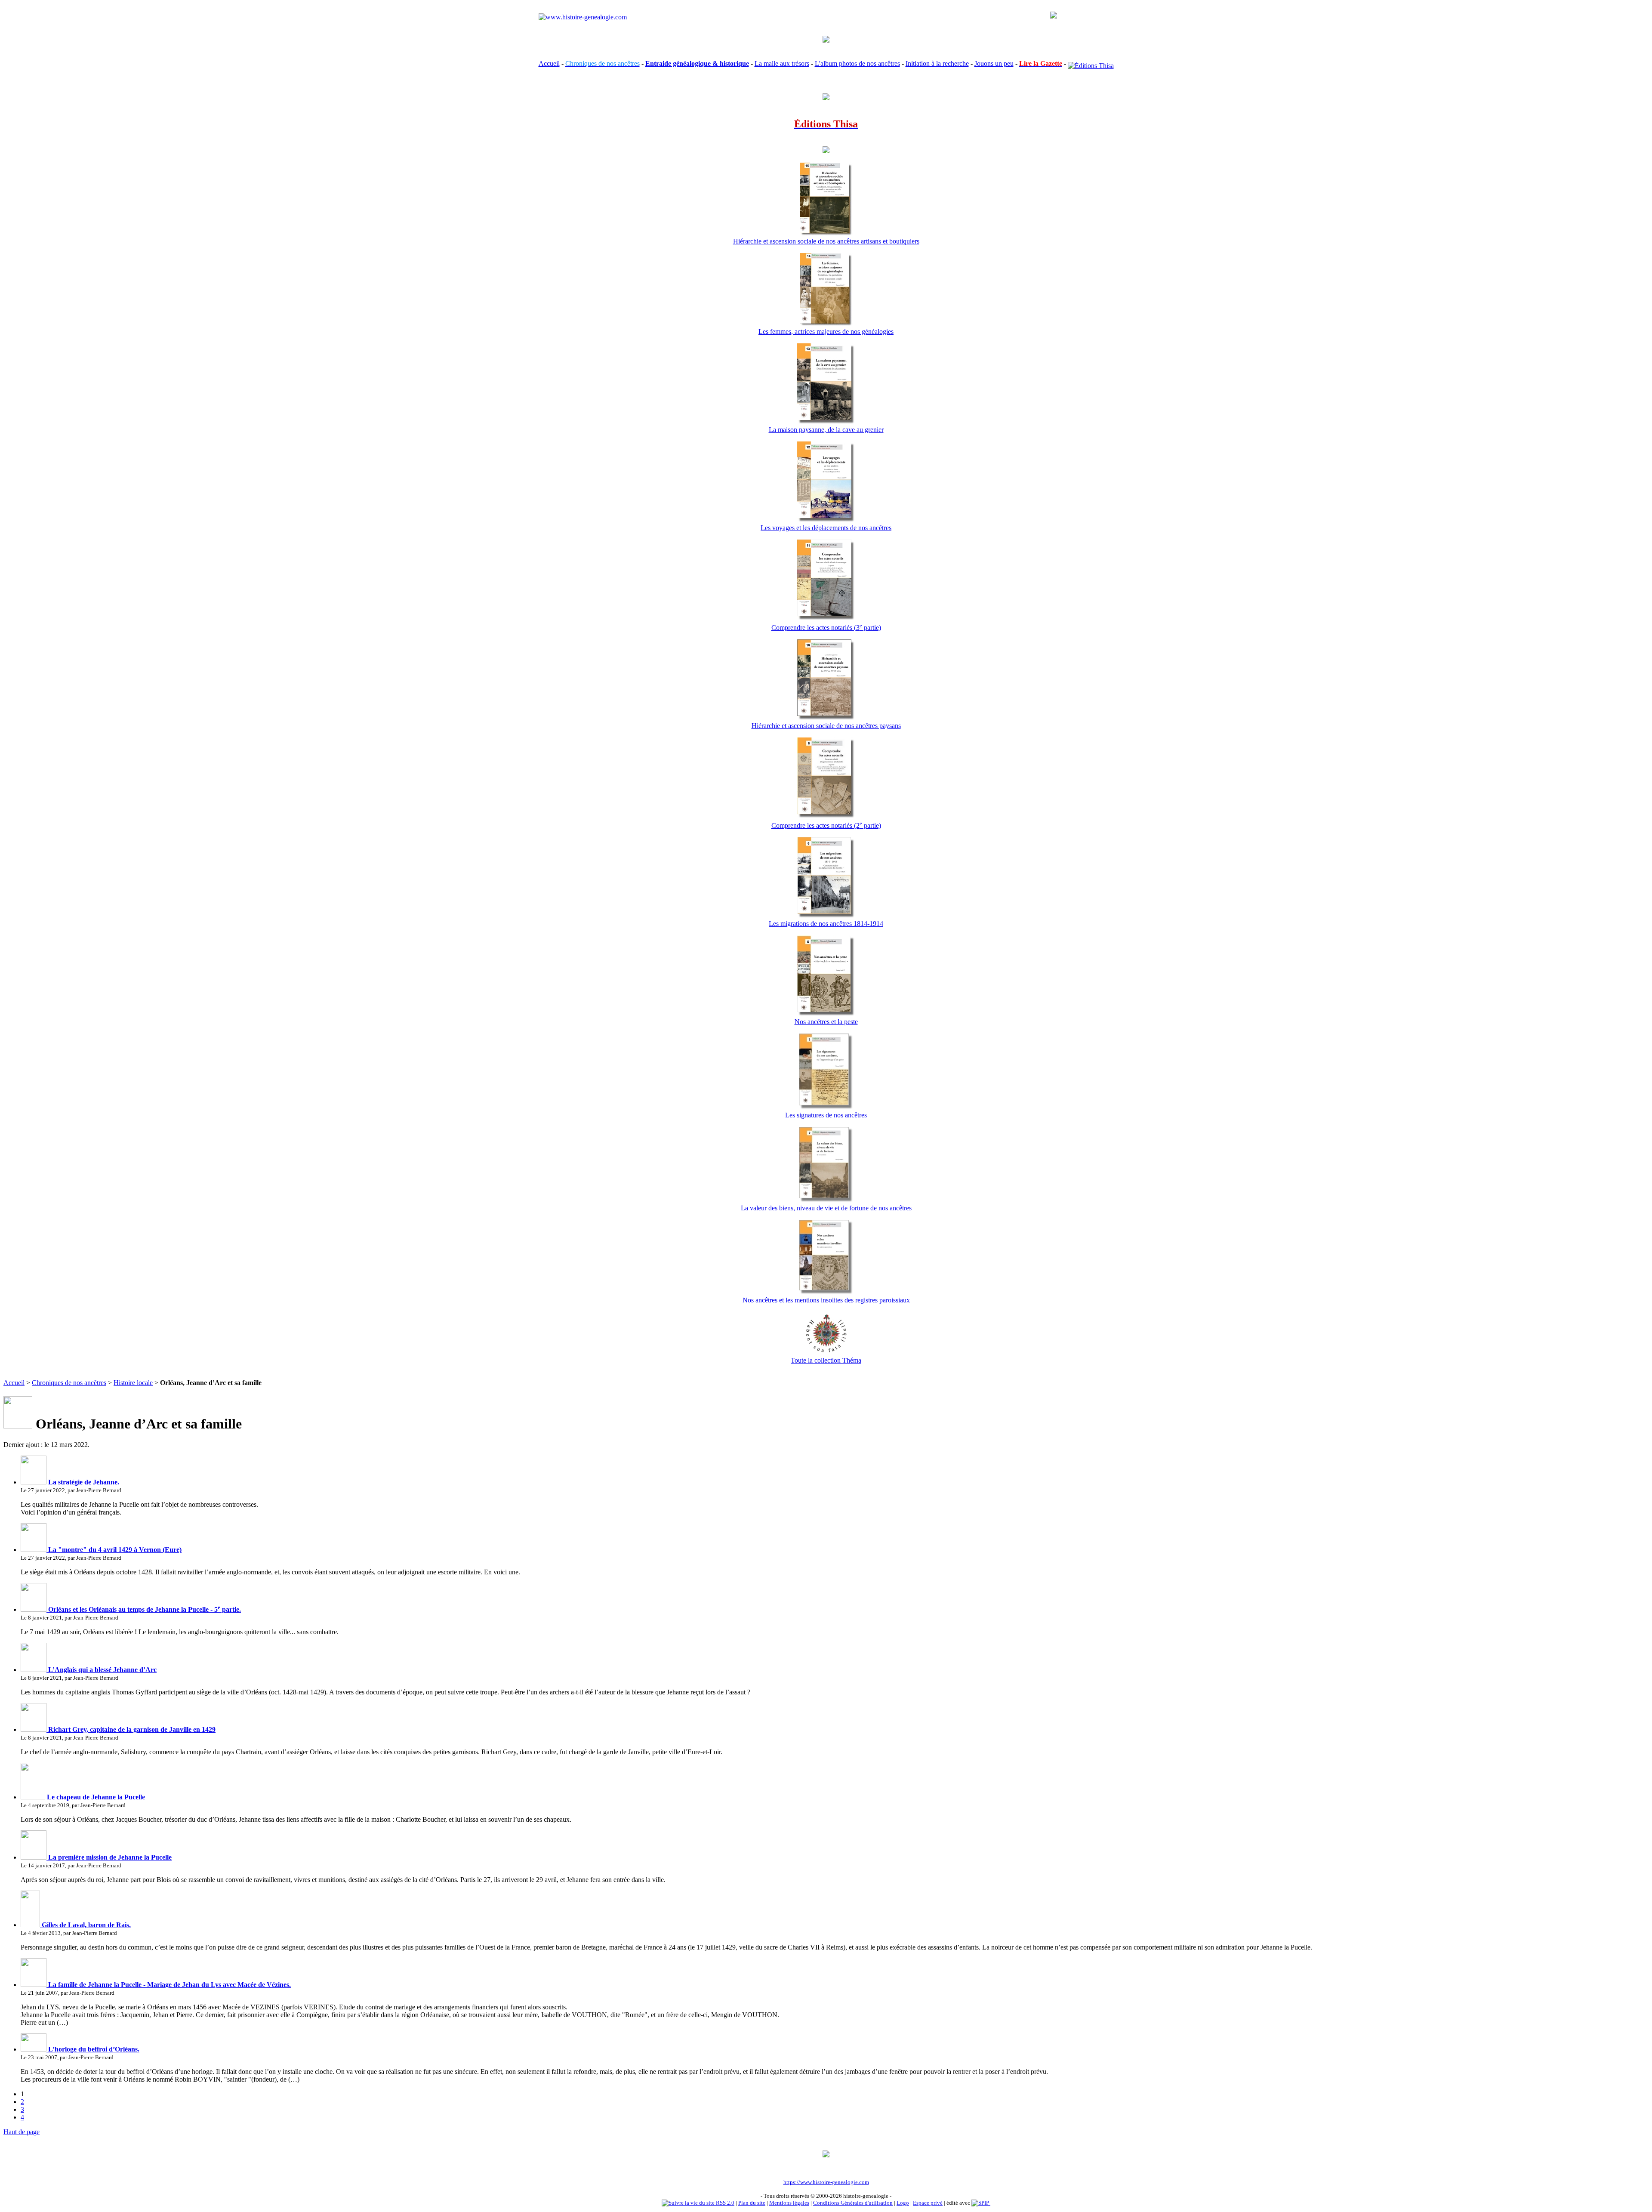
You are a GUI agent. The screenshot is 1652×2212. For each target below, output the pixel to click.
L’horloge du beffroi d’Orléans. (93, 2049)
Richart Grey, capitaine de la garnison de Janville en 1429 (131, 1729)
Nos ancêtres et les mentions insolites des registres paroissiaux (826, 1300)
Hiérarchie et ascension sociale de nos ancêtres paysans (826, 726)
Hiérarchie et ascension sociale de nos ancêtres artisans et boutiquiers (826, 241)
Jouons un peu (994, 63)
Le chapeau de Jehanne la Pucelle (95, 1797)
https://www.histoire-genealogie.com (826, 2182)
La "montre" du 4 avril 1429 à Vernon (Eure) (114, 1550)
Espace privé (928, 2203)
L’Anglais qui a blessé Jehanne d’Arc (102, 1670)
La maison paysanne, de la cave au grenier (826, 430)
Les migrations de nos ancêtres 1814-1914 (826, 924)
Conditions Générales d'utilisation (853, 2203)
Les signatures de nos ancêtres (826, 1115)
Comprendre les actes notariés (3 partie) (826, 628)
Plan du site (752, 2203)
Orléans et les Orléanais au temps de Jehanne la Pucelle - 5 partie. (144, 1609)
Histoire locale (133, 1383)
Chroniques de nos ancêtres (69, 1383)
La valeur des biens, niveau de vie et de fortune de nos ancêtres (826, 1208)
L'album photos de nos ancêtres (857, 63)
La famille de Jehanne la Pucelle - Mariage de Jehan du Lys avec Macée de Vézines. (169, 1985)
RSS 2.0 (724, 2203)
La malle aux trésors (782, 63)
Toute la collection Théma (826, 1360)
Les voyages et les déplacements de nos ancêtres (826, 528)
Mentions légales (789, 2203)
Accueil (549, 63)
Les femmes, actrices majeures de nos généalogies (826, 332)
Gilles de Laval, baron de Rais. (85, 1925)
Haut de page (22, 2132)
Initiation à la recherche (937, 63)
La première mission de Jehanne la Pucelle (109, 1857)
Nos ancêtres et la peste (826, 1022)
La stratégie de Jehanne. (83, 1482)
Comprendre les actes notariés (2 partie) (826, 825)
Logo (903, 2203)
